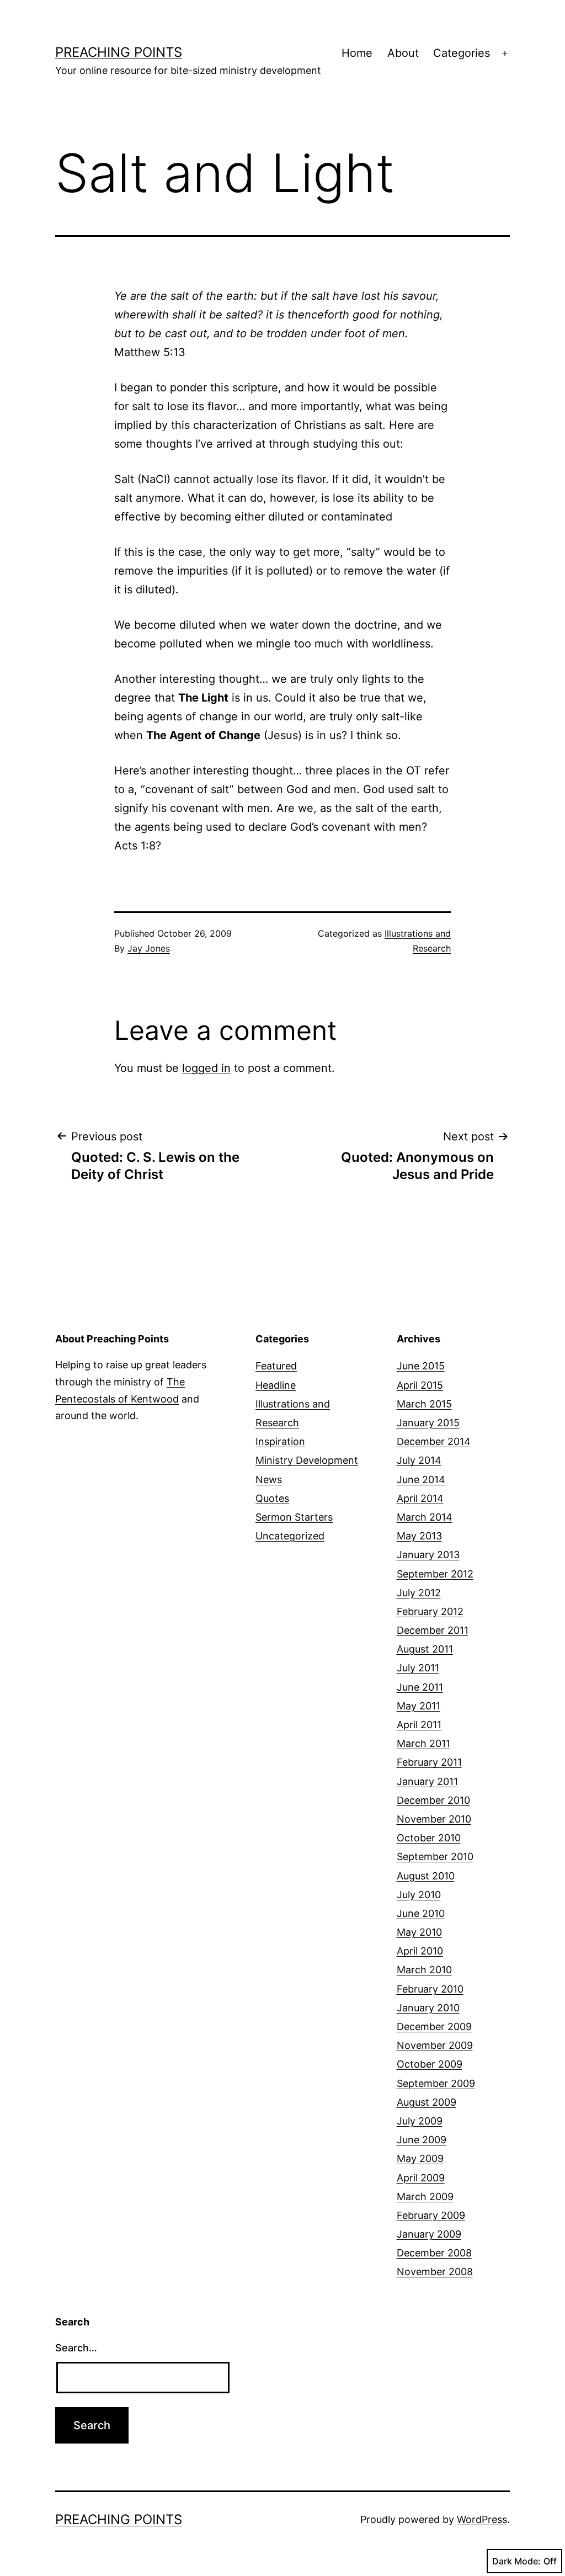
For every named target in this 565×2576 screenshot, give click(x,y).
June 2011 (420, 1687)
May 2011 (419, 1706)
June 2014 (421, 1480)
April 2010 (420, 1951)
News (269, 1480)
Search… (76, 2348)
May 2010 (419, 1932)
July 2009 (420, 2121)
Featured (276, 1366)
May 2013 (419, 1536)
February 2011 (429, 1762)
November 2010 (434, 1819)
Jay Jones (149, 948)
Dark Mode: (516, 2561)
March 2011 (423, 1743)
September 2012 (435, 1574)
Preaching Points (119, 52)
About (403, 53)
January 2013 (428, 1555)
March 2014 (425, 1517)
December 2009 (434, 2027)
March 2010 (424, 1970)
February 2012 (430, 1611)
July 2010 (419, 1895)
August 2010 (426, 1876)
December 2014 (434, 1441)
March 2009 (425, 2197)
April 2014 (420, 1498)
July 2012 (419, 1593)
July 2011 (418, 1668)
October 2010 (429, 1838)
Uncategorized (290, 1536)
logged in (206, 1068)
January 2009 (429, 2234)
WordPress (482, 2519)
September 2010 (435, 1857)
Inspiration (280, 1441)
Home (357, 53)
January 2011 (427, 1781)
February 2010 (430, 1989)
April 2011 (419, 1725)
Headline (276, 1385)
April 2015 (420, 1385)
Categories (462, 53)
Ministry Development (307, 1460)
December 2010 (433, 1800)
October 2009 (430, 2064)
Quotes (272, 1498)
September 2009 (436, 2083)
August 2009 (427, 2102)
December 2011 (433, 1630)
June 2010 (421, 1913)
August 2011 (425, 1649)
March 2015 (424, 1404)
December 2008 (434, 2253)
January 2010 (428, 2008)
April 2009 (421, 2178)
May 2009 (420, 2158)
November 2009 (435, 2045)
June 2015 (421, 1366)
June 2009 (422, 2140)
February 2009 (431, 2215)
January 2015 (428, 1423)
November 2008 (435, 2272)
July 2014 (419, 1460)
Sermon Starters (294, 1517)
